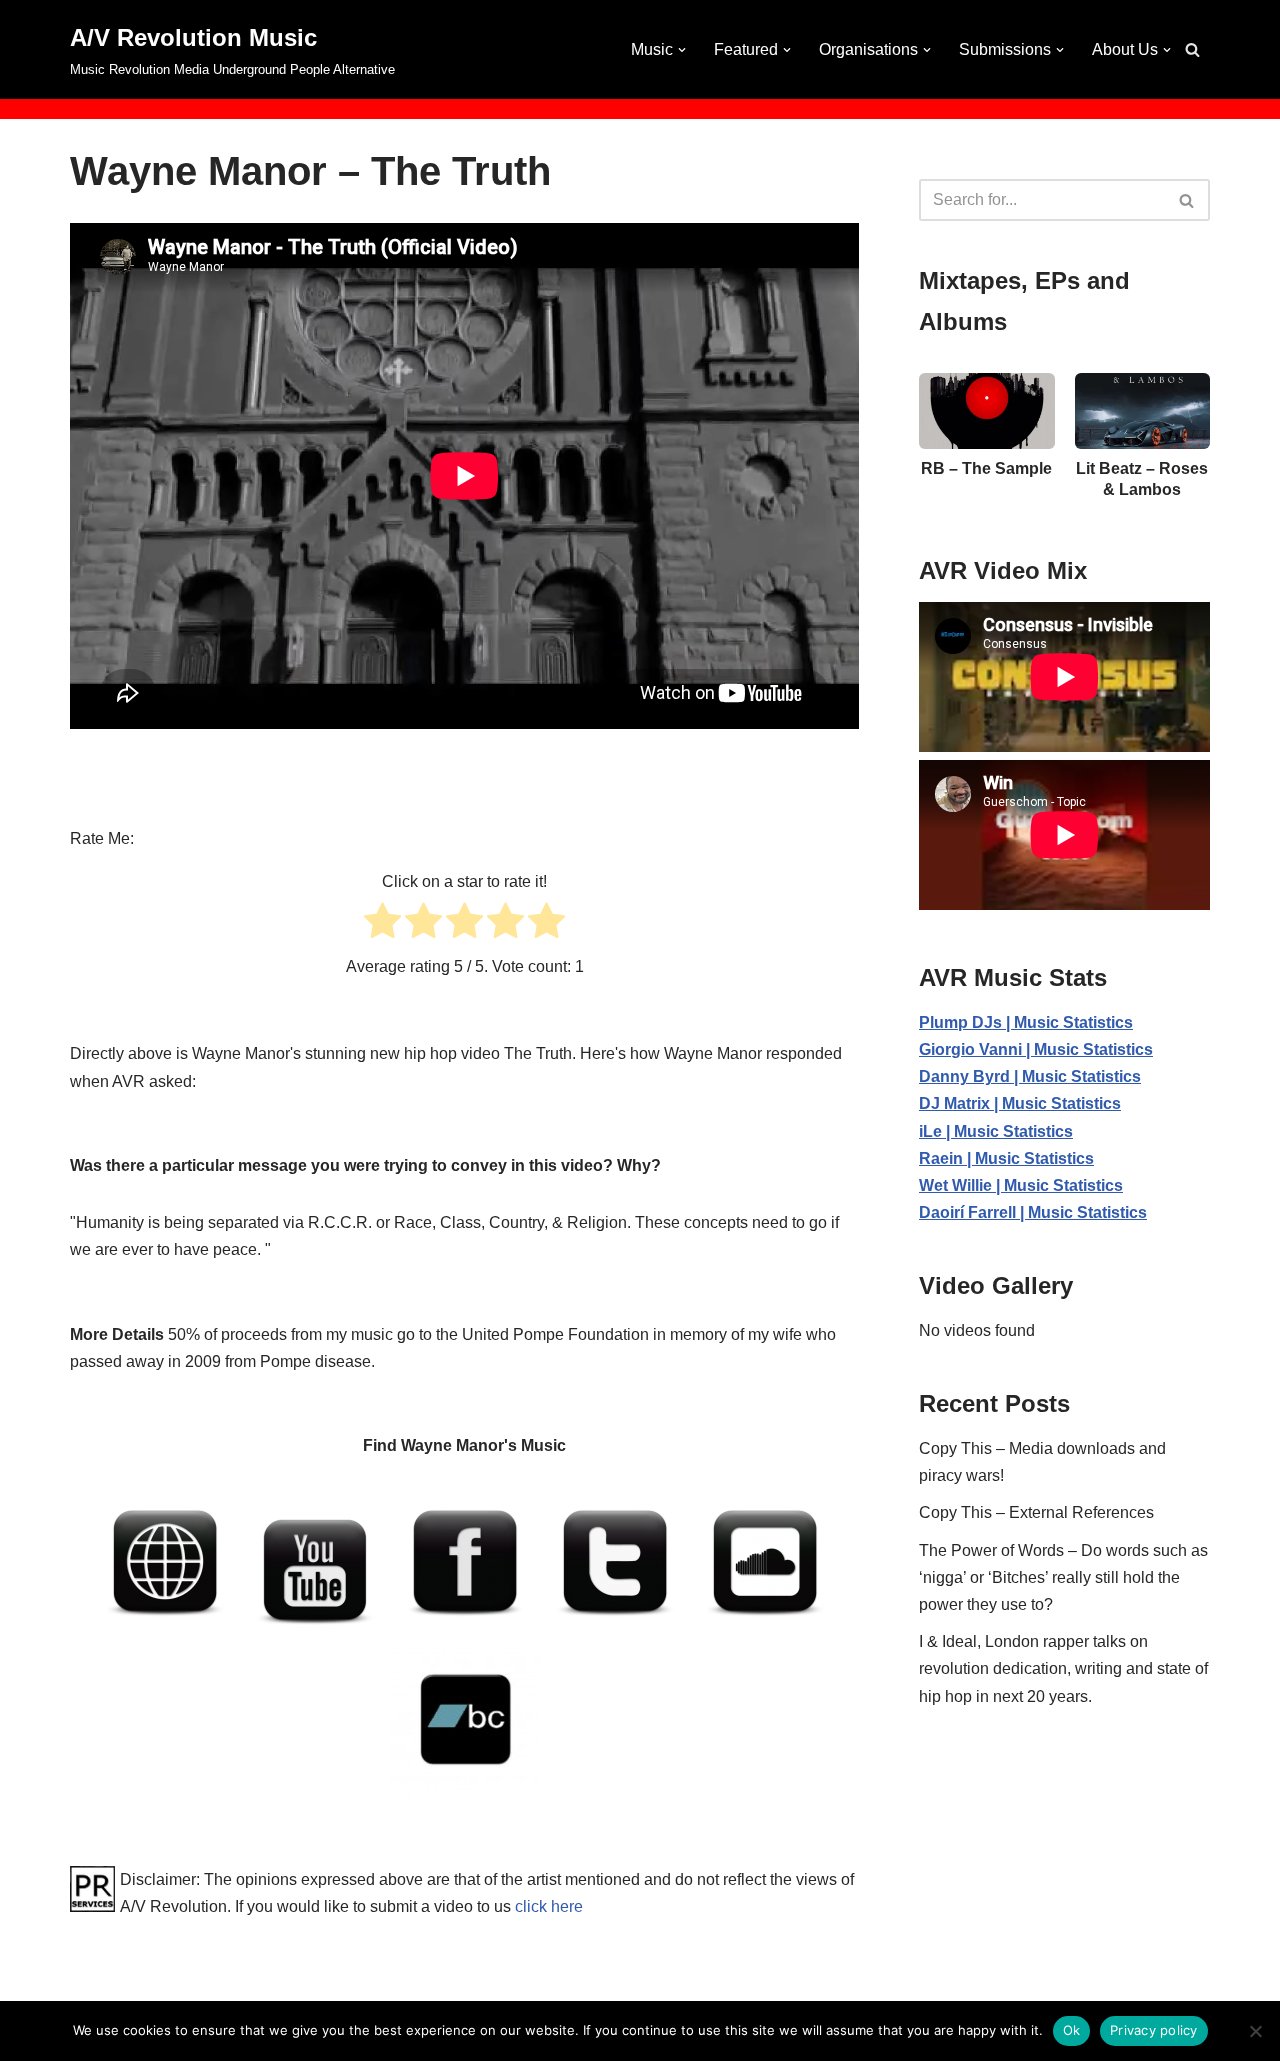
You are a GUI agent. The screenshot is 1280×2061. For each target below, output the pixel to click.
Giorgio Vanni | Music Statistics (1036, 1049)
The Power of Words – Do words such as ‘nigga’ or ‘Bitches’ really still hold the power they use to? (1063, 1577)
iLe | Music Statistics (996, 1131)
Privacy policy (1154, 2030)
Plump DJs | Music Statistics (1026, 1022)
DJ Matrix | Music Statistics (1020, 1103)
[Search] (1192, 49)
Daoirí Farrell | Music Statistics (1033, 1212)
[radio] (382, 924)
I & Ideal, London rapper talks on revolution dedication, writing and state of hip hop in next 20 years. (1063, 1668)
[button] (682, 50)
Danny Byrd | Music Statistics (1030, 1076)
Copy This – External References (1036, 1512)
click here (549, 1906)
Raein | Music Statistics (1006, 1158)
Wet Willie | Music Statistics (1021, 1185)
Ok (1072, 2030)
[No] (1255, 2031)
